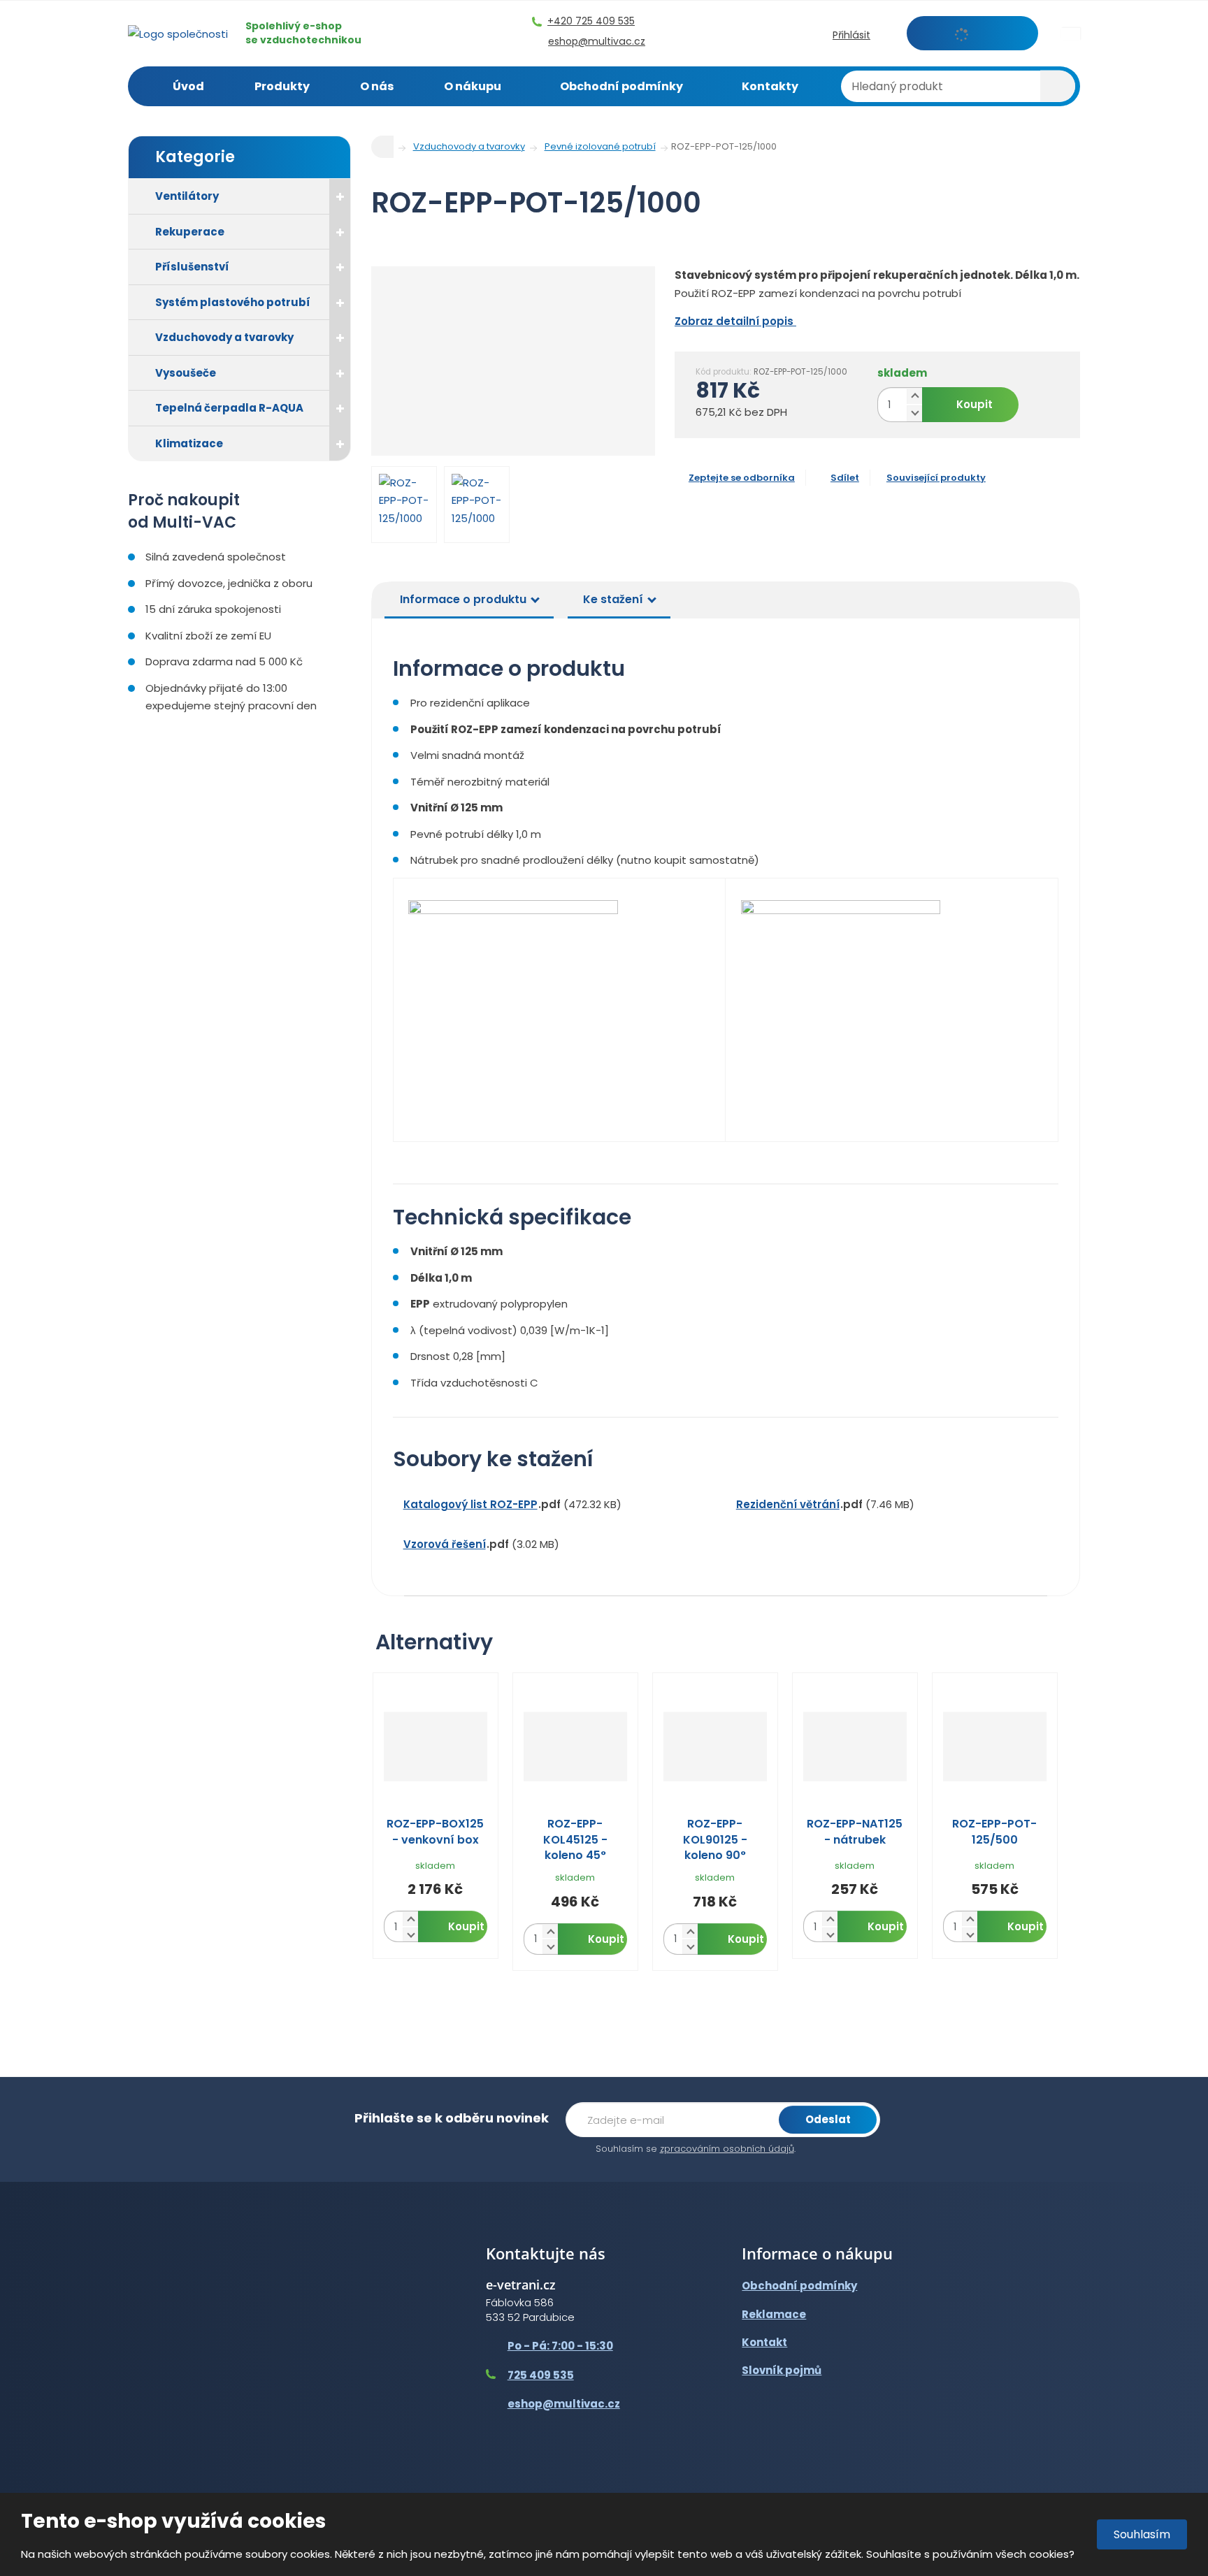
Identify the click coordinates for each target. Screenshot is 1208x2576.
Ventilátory (187, 196)
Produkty (282, 86)
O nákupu (473, 86)
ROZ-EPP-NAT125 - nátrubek (855, 1832)
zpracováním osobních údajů (727, 2149)
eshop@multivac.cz (564, 2404)
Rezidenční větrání (788, 1504)
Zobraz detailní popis (735, 321)
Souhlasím (1142, 2534)
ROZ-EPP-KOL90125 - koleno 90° (715, 1840)
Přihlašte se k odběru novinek (452, 2118)
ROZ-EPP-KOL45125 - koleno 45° (575, 1840)
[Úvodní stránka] (178, 32)
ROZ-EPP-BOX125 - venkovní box (435, 1832)
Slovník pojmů (782, 2370)
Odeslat (828, 2119)
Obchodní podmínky (621, 86)
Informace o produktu (463, 599)
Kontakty (770, 86)
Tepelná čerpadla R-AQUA (229, 408)
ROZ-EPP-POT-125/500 (994, 1832)
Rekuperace (190, 232)
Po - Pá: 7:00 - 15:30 (560, 2346)
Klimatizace (189, 443)
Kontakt (764, 2342)
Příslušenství (192, 267)
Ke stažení (613, 599)
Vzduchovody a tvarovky (224, 337)
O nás (377, 86)
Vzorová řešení (445, 1544)
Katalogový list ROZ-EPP (470, 1504)
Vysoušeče (186, 373)
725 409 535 (541, 2375)
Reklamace (774, 2314)
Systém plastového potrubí (233, 302)
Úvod (188, 86)
